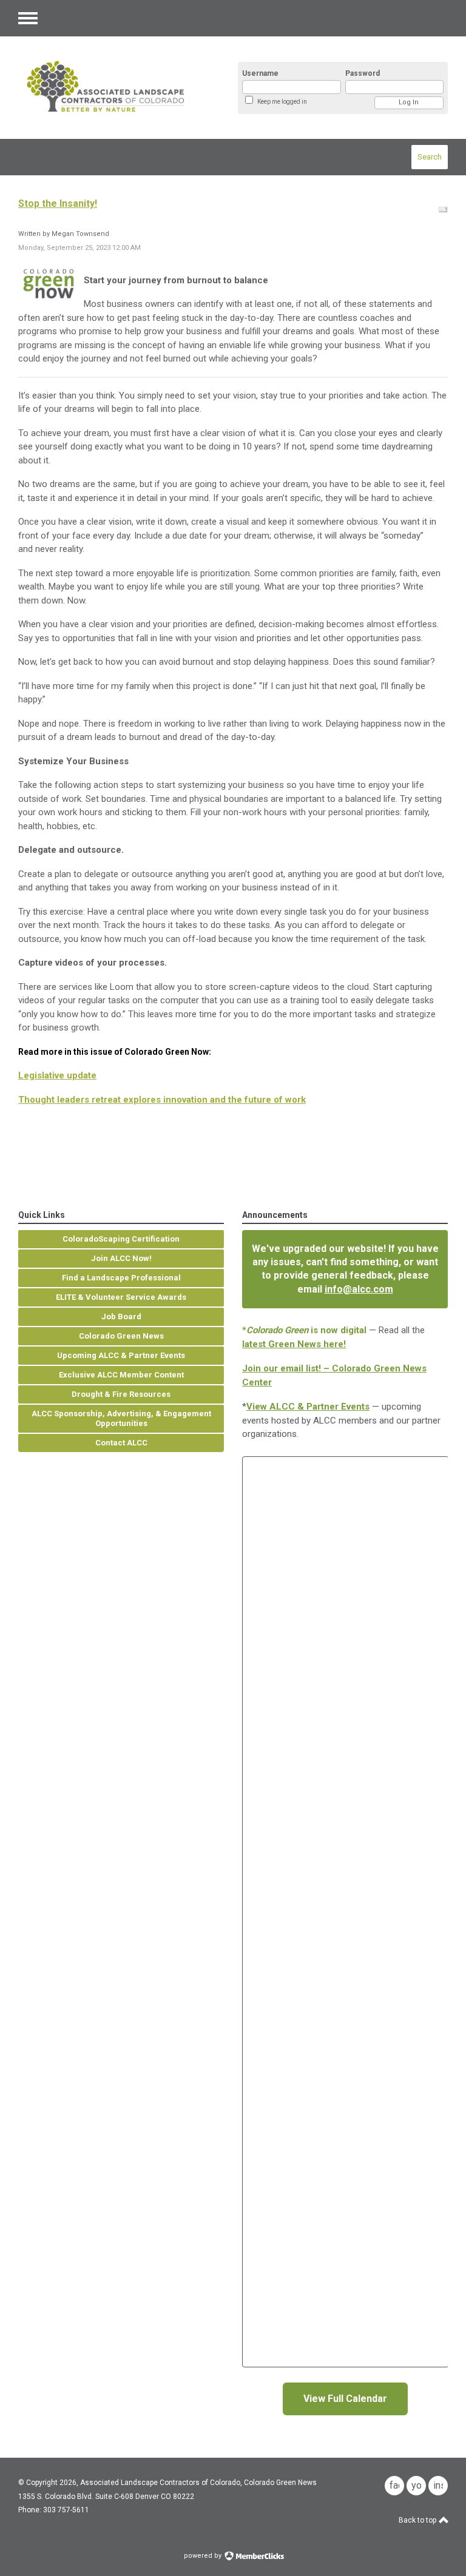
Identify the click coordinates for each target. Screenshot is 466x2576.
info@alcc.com (359, 1289)
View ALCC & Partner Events (308, 1407)
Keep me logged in (282, 102)
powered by (204, 2556)
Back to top (418, 2520)
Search (430, 157)
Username (260, 73)
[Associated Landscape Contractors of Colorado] (115, 88)
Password (363, 73)
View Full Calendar (345, 2399)
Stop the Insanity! (58, 203)
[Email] (443, 210)
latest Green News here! (294, 1344)
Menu (28, 18)
